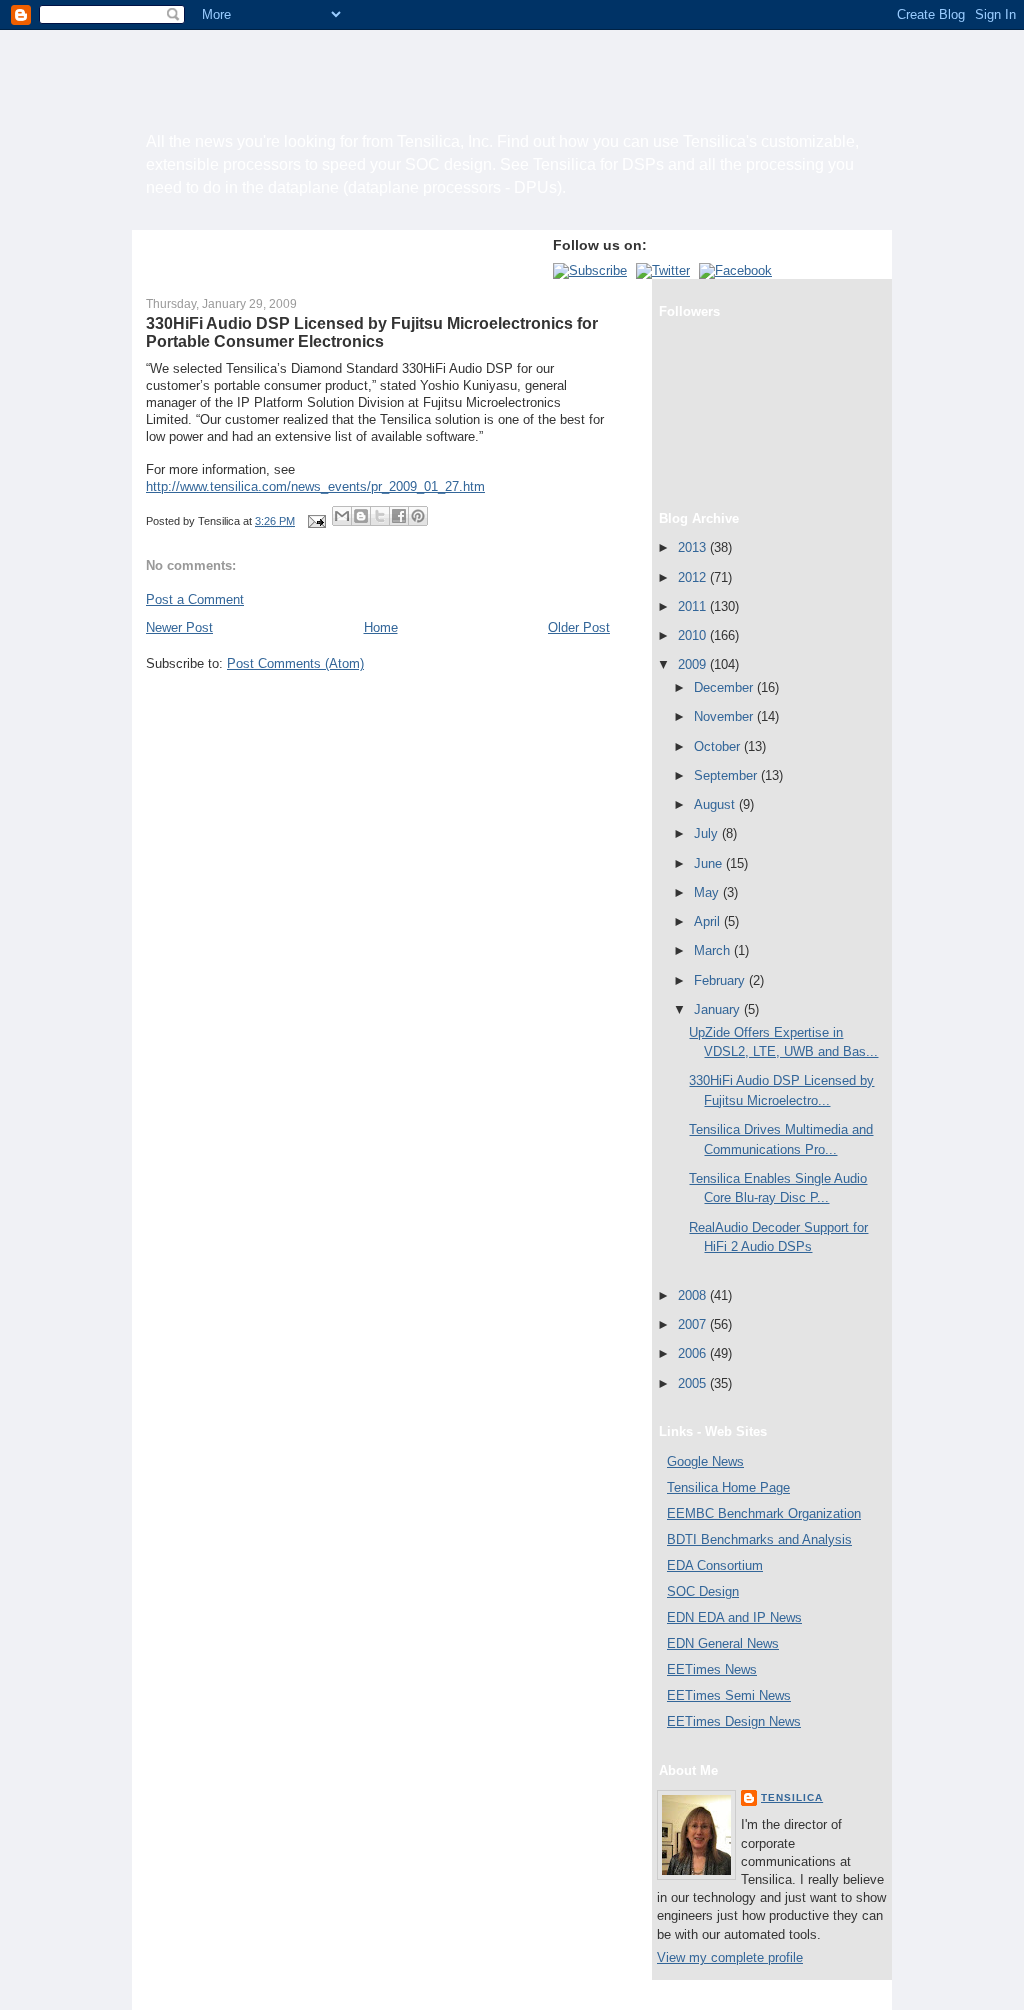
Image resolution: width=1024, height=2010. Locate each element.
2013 (694, 547)
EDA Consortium (715, 1565)
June (710, 863)
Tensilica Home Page (728, 1487)
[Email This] (342, 516)
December (725, 687)
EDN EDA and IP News (734, 1617)
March (714, 950)
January (719, 1009)
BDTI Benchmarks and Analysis (759, 1539)
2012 (694, 577)
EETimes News (712, 1669)
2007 (694, 1324)
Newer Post (179, 627)
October (719, 746)
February (721, 980)
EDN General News (723, 1643)
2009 (694, 664)
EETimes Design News (734, 1721)
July (708, 833)
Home (381, 627)
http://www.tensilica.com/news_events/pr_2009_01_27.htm (315, 486)
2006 (694, 1353)
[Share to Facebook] (399, 516)
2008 (694, 1295)
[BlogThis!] (361, 516)
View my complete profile (730, 1957)
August (716, 804)
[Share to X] (380, 516)
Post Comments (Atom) (295, 663)
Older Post (579, 627)
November (725, 716)
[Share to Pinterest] (418, 516)
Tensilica (792, 1797)
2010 (694, 635)
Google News (705, 1461)
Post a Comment (195, 599)
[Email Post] (315, 521)
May (708, 892)
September (727, 775)
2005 (694, 1383)
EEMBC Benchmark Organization (764, 1513)
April (709, 921)
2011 (694, 606)
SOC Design (703, 1591)
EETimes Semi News (729, 1695)
